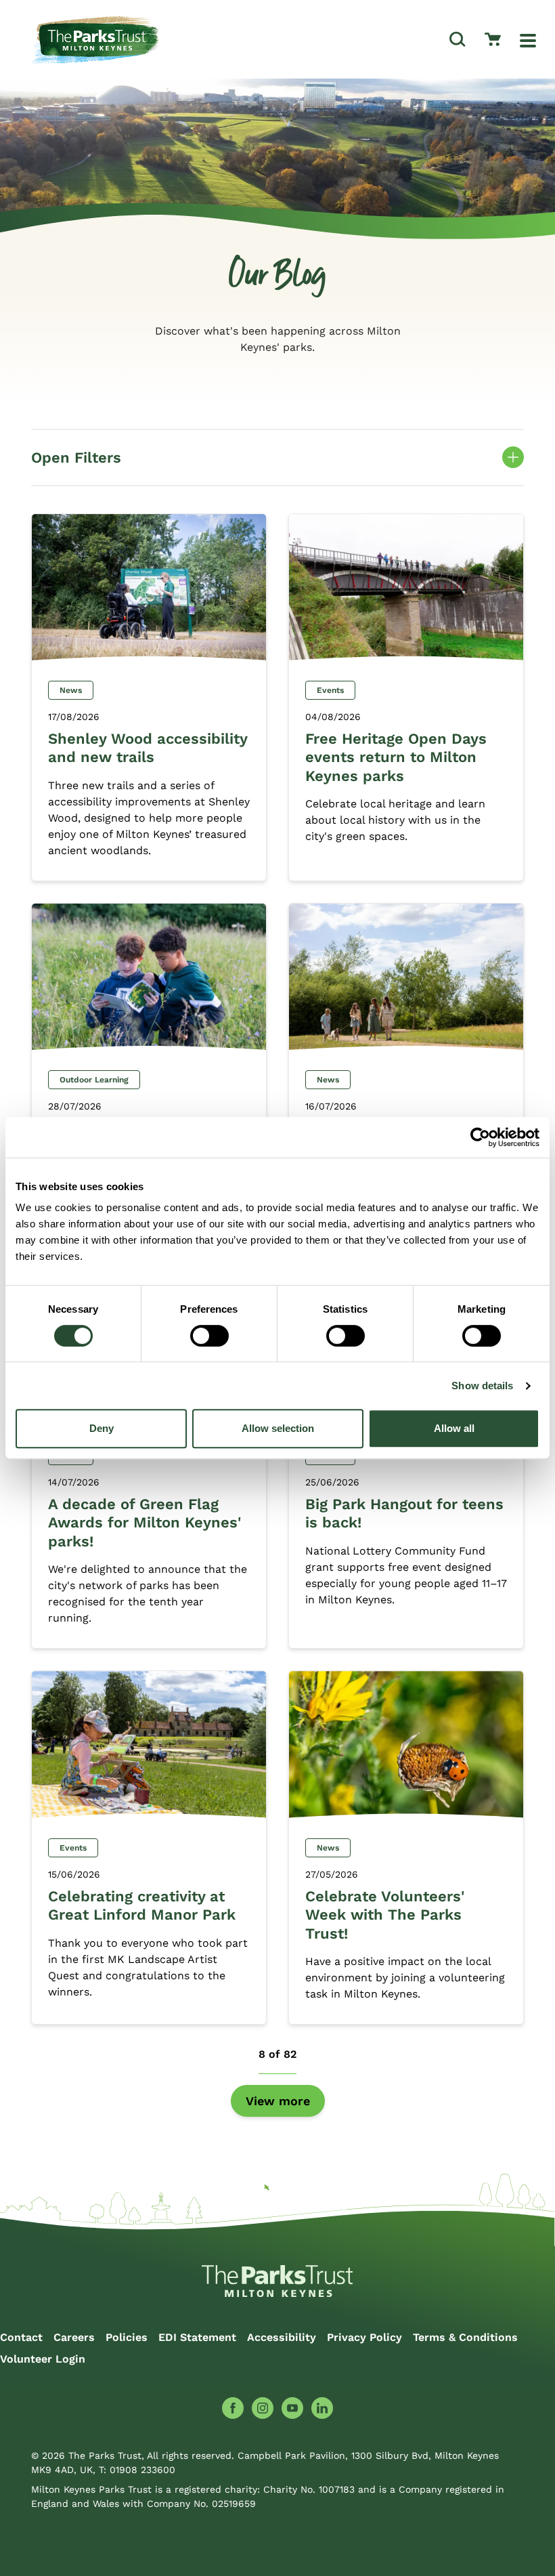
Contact (21, 2337)
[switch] (209, 1336)
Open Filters (277, 460)
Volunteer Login (43, 2359)
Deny (102, 1428)
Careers (74, 2337)
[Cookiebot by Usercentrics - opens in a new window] (480, 1137)
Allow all (454, 1428)
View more (278, 2101)
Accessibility (282, 2337)
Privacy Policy (364, 2337)
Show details (482, 1386)
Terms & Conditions (465, 2337)
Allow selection (278, 1428)
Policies (127, 2337)
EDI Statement (197, 2337)
